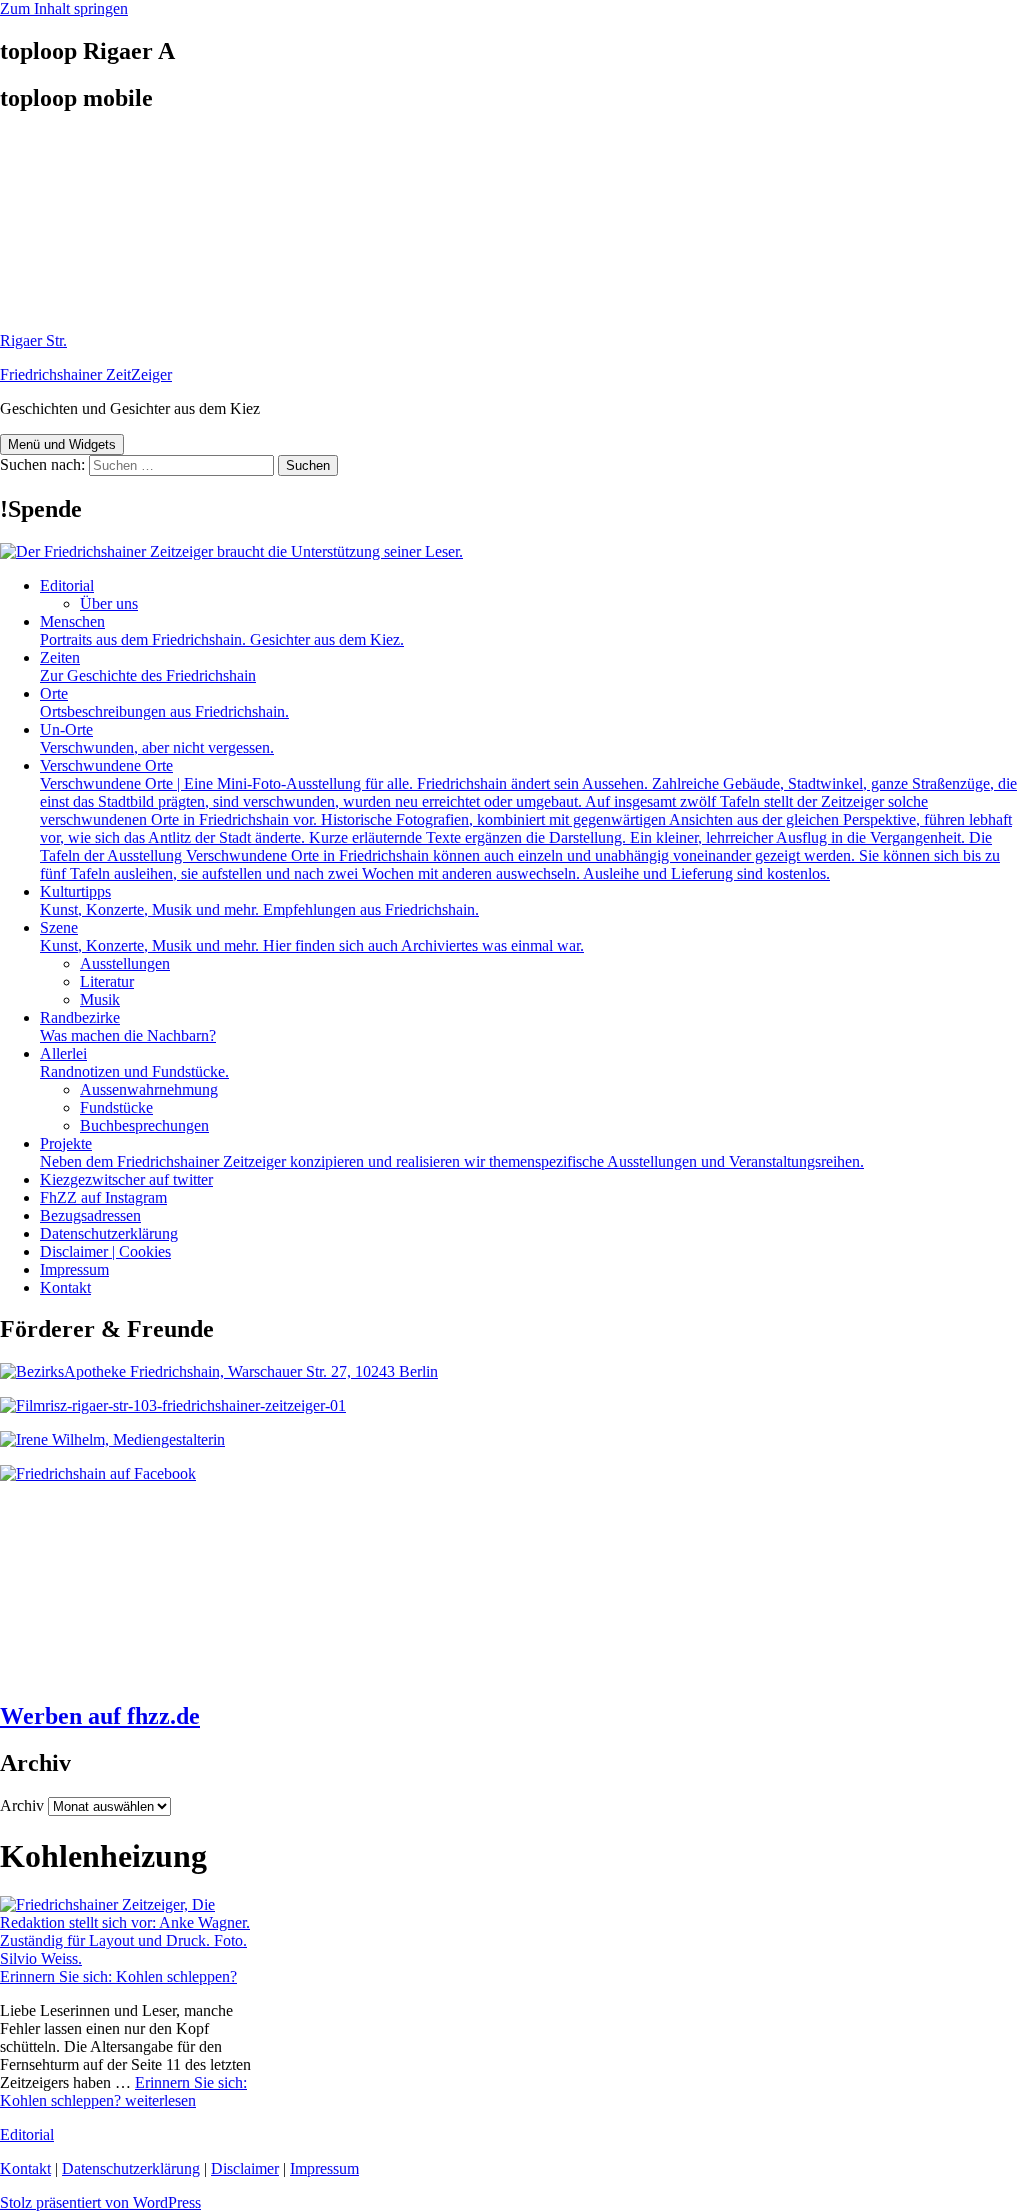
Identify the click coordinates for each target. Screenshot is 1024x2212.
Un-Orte (157, 738)
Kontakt (65, 1287)
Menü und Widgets (62, 444)
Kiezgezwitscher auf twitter (126, 1179)
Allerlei (134, 1062)
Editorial (67, 585)
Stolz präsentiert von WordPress (100, 2202)
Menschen (222, 630)
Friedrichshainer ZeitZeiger (86, 374)
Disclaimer (245, 2168)
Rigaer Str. (33, 340)
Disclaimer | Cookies (105, 1251)
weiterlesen (123, 2091)
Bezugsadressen (90, 1215)
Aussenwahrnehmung (149, 1089)
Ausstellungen (125, 963)
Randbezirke (128, 1026)
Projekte (452, 1152)
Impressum (74, 1269)
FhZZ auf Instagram (103, 1197)
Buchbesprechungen (144, 1125)
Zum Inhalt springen (64, 8)
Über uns (109, 603)
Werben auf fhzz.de (100, 1716)
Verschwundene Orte (528, 819)
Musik (100, 999)
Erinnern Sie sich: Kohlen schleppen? (118, 1976)
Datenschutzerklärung (109, 1233)
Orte (164, 702)
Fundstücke (116, 1107)
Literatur (107, 981)
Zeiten (148, 666)
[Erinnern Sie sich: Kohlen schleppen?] (128, 1958)
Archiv (22, 1805)
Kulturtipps (259, 900)
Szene (312, 936)
